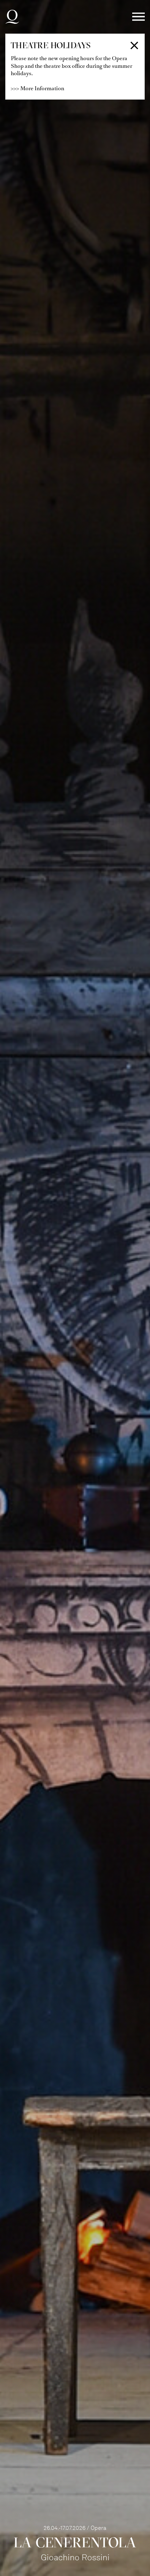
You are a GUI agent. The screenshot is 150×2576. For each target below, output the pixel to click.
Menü (138, 17)
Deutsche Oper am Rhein (12, 17)
